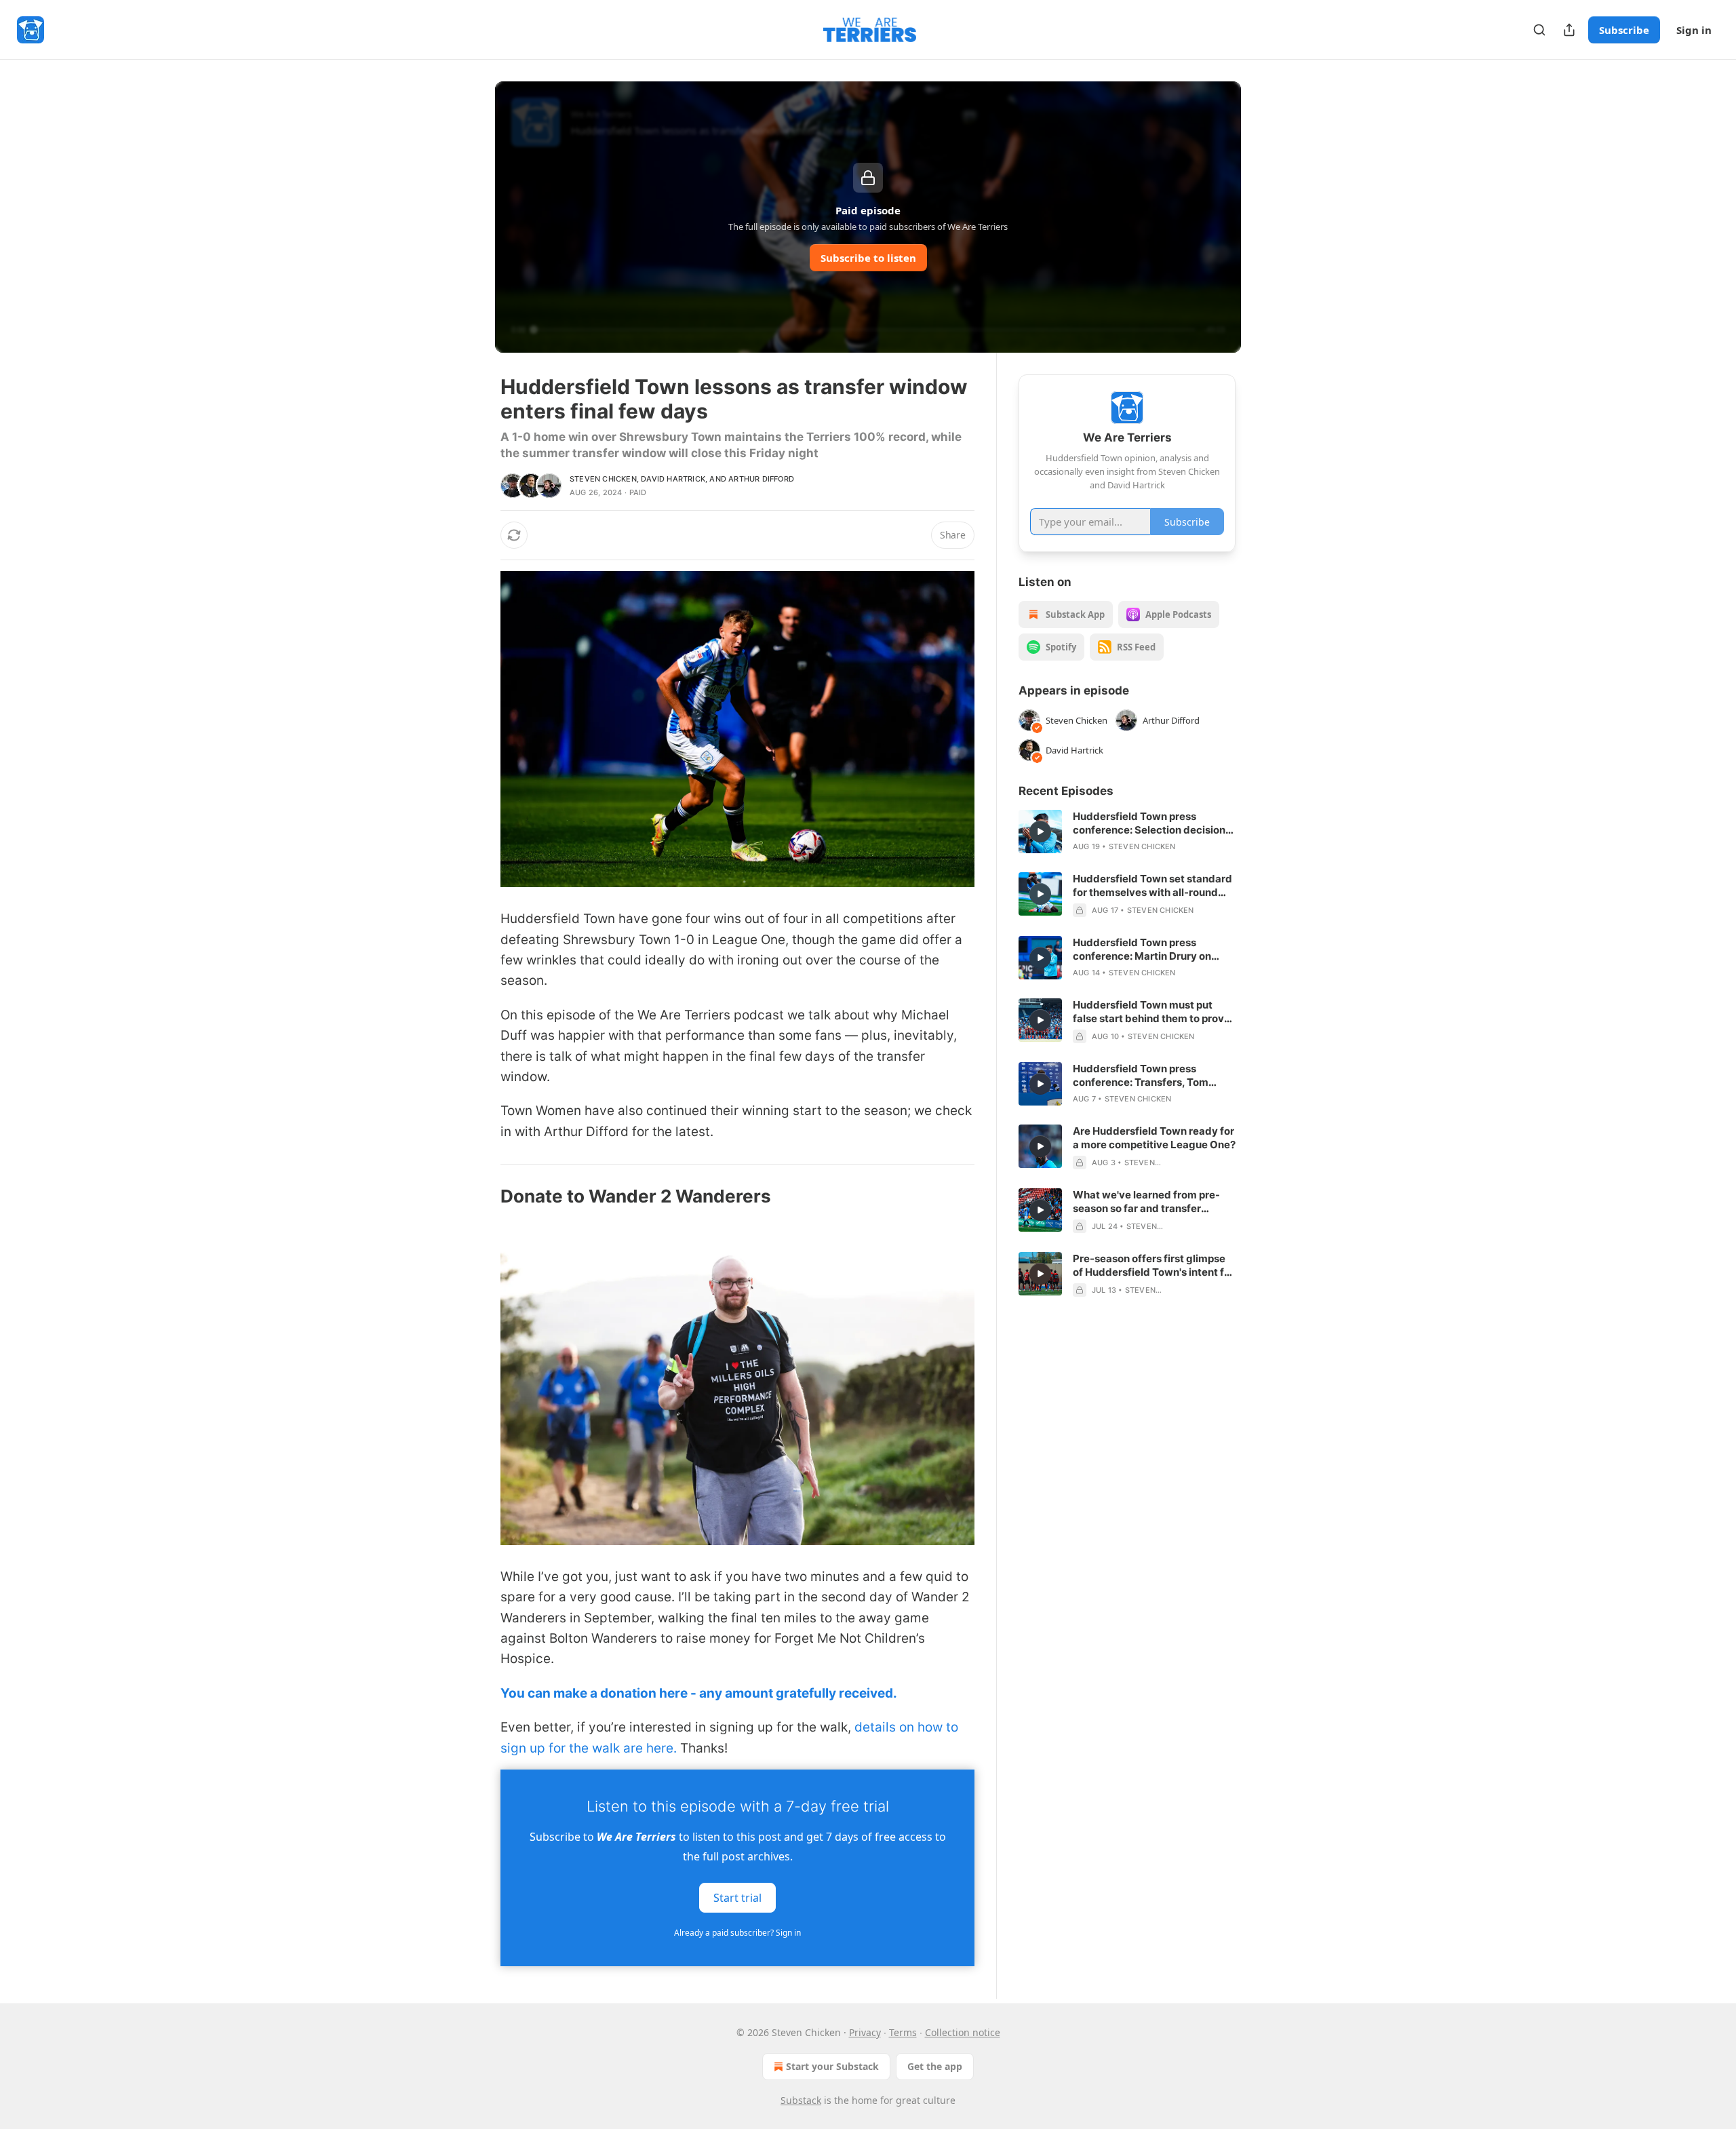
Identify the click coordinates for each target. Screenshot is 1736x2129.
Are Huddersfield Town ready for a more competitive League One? (1154, 1138)
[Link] (481, 1196)
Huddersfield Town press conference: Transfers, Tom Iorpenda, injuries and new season (1141, 1076)
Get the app (935, 2066)
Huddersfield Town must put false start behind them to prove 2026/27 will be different (1151, 1012)
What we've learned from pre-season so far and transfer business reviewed (1146, 1202)
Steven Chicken (603, 479)
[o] (1040, 832)
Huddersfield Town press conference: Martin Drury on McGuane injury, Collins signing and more (1149, 950)
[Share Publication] (1569, 30)
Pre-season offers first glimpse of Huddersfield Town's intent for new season (1153, 1266)
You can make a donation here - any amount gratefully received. (699, 1693)
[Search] (1539, 30)
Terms (903, 2032)
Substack (801, 2100)
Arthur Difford (761, 479)
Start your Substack (832, 2066)
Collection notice (963, 2032)
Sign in (1694, 30)
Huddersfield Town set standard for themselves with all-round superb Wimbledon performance (1153, 886)
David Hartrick (673, 479)
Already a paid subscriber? (737, 1933)
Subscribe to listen (868, 258)
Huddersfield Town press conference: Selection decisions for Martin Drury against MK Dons (1152, 823)
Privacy (865, 2032)
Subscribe (1624, 30)
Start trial (737, 1897)
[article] (1127, 832)
